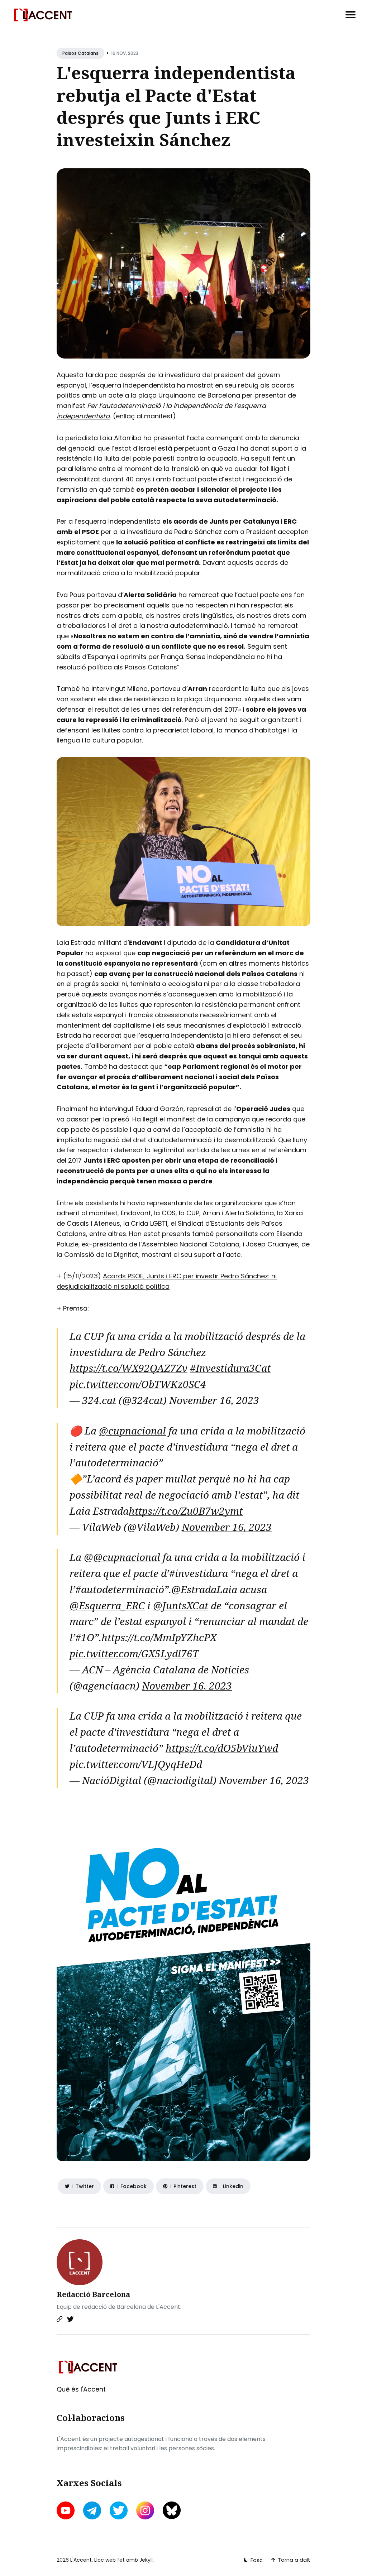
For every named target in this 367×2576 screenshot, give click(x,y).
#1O (85, 1637)
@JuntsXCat (181, 1605)
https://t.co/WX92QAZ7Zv (128, 1368)
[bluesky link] (172, 2510)
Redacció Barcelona (93, 2294)
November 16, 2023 (214, 1400)
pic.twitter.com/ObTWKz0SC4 (138, 1384)
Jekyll (146, 2560)
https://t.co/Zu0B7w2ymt (186, 1511)
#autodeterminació (120, 1589)
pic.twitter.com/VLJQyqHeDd (136, 1764)
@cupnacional (132, 1431)
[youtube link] (66, 2510)
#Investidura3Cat (230, 1368)
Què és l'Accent (81, 2389)
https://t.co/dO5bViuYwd (222, 1748)
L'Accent (81, 2560)
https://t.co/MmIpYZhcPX (159, 1637)
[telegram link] (92, 2510)
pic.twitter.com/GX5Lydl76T (134, 1653)
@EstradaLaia (204, 1589)
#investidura (199, 1573)
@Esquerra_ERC (107, 1605)
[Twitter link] (70, 2319)
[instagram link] (145, 2510)
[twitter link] (119, 2510)
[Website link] (59, 2319)
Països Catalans (80, 53)
